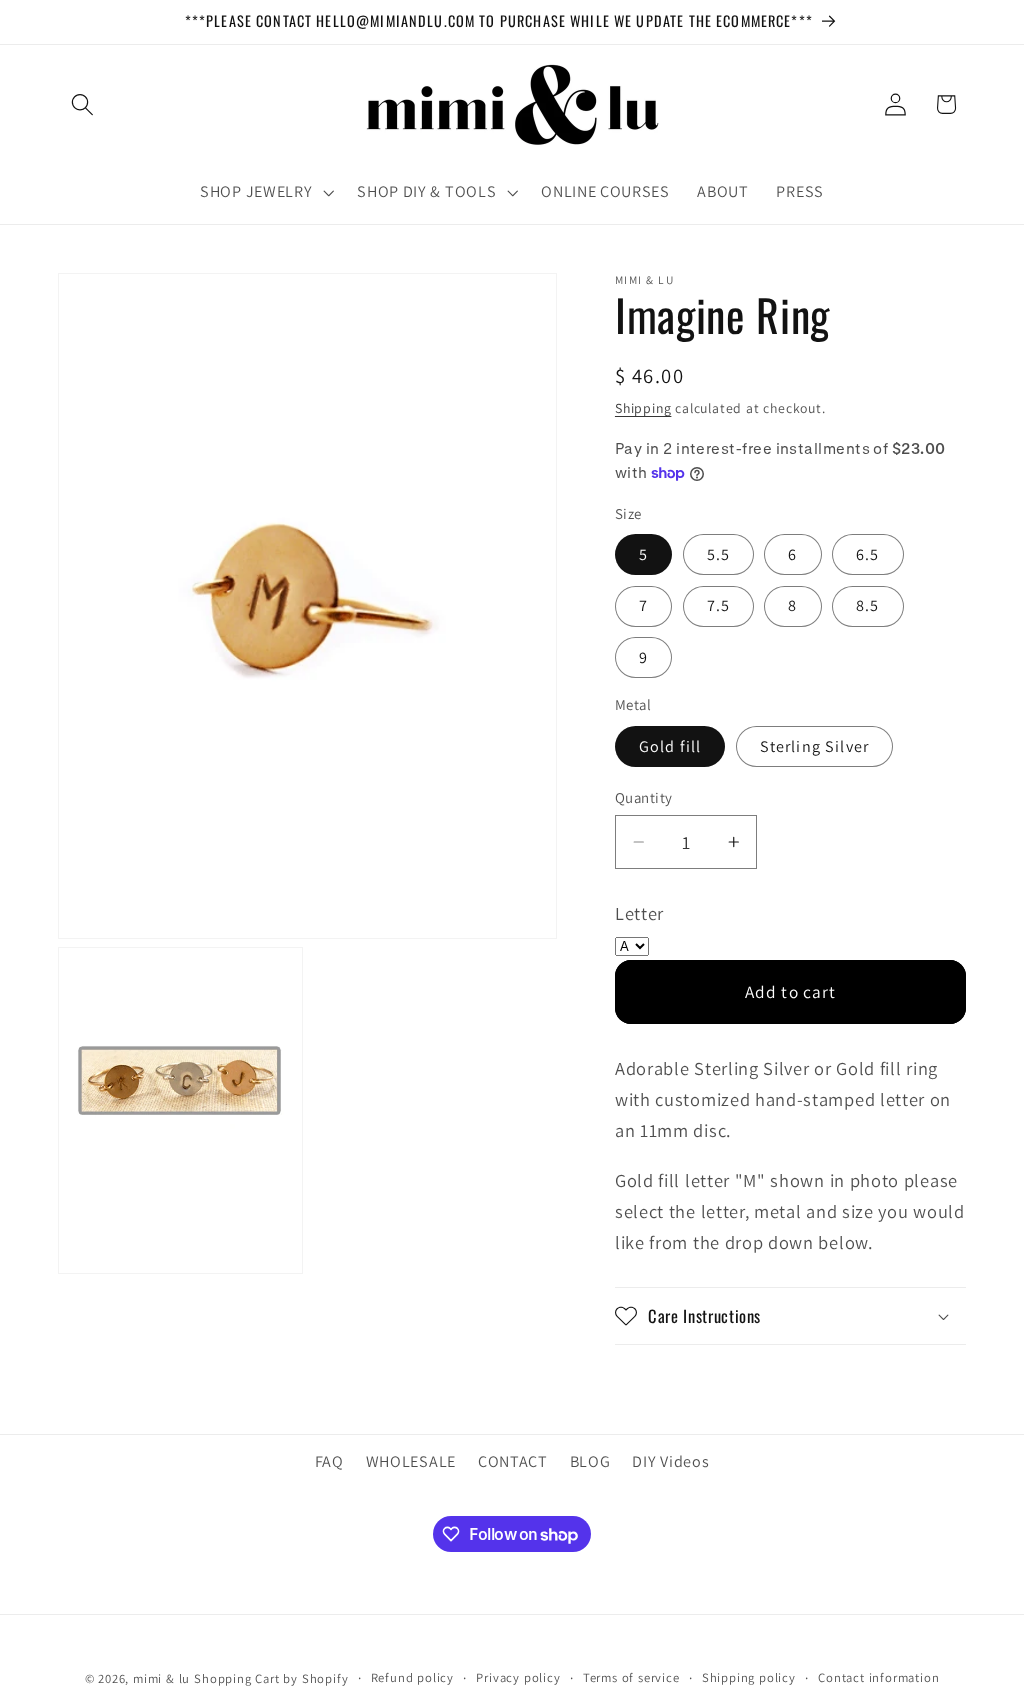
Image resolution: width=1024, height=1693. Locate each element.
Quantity (644, 797)
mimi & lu (161, 1678)
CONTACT (513, 1461)
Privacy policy (518, 1677)
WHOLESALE (411, 1461)
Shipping (643, 408)
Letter (639, 913)
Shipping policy (749, 1677)
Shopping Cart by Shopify (271, 1678)
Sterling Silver (814, 746)
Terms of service (631, 1677)
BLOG (590, 1461)
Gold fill (670, 746)
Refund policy (412, 1677)
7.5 (718, 605)
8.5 (867, 605)
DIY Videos (670, 1461)
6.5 (867, 554)
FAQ (329, 1461)
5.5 (718, 554)
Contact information (878, 1677)
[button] (83, 104)
